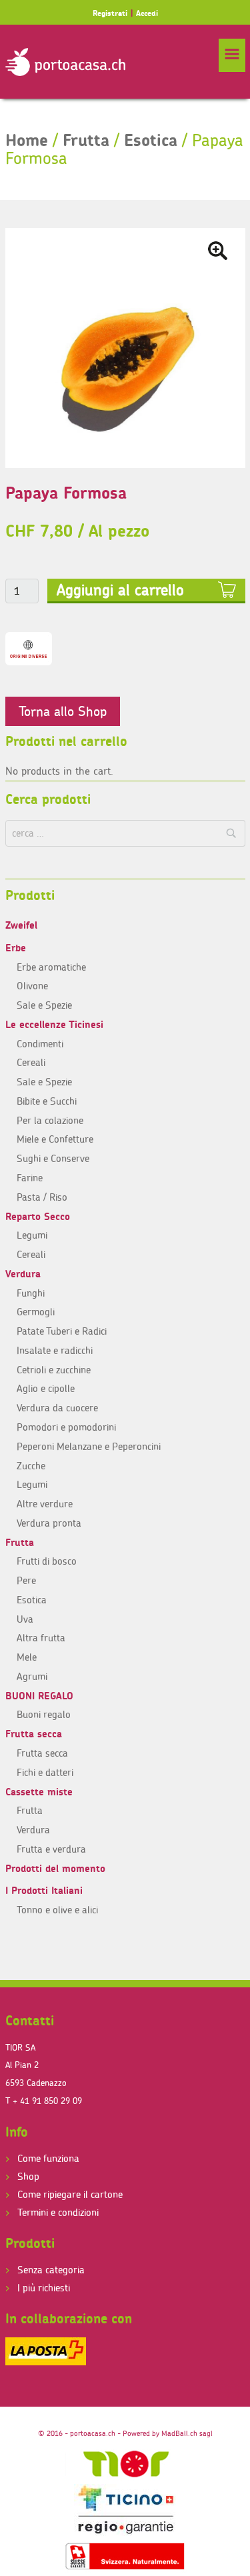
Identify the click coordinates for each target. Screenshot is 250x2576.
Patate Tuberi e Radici (62, 1331)
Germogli (36, 1312)
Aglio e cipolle (46, 1388)
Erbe (16, 948)
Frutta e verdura (51, 1849)
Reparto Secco (38, 1216)
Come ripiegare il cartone (70, 2194)
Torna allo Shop (63, 711)
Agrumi (32, 1676)
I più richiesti (44, 2288)
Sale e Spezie (44, 1005)
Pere (26, 1580)
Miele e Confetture (55, 1139)
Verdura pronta (49, 1523)
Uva (25, 1619)
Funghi (31, 1293)
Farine (30, 1178)
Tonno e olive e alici (57, 1910)
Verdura (23, 1274)
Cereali (31, 1062)
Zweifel (21, 925)
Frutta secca (34, 1734)
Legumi (32, 1235)
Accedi (147, 13)
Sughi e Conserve (53, 1158)
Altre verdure (45, 1504)
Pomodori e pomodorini (66, 1427)
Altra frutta (41, 1638)
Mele (27, 1657)
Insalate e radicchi (55, 1350)
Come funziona (48, 2158)
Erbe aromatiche (51, 967)
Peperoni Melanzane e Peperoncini (89, 1446)
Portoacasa (65, 62)
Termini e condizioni (58, 2212)
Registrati (110, 13)
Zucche (31, 1466)
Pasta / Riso (42, 1197)
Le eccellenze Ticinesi (54, 1024)
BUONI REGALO (39, 1696)
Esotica (151, 140)
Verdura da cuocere (57, 1408)
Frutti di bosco (47, 1561)
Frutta (86, 140)
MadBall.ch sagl (187, 2433)
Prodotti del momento (55, 1868)
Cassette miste (39, 1792)
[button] (232, 55)
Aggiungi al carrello (120, 590)
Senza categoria (51, 2270)
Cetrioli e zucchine (54, 1370)
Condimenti (40, 1044)
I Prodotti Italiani (44, 1890)
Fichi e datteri (45, 1772)
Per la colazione (50, 1120)
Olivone (32, 986)
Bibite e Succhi (47, 1101)
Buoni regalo (44, 1714)
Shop (28, 2176)
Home (27, 140)
